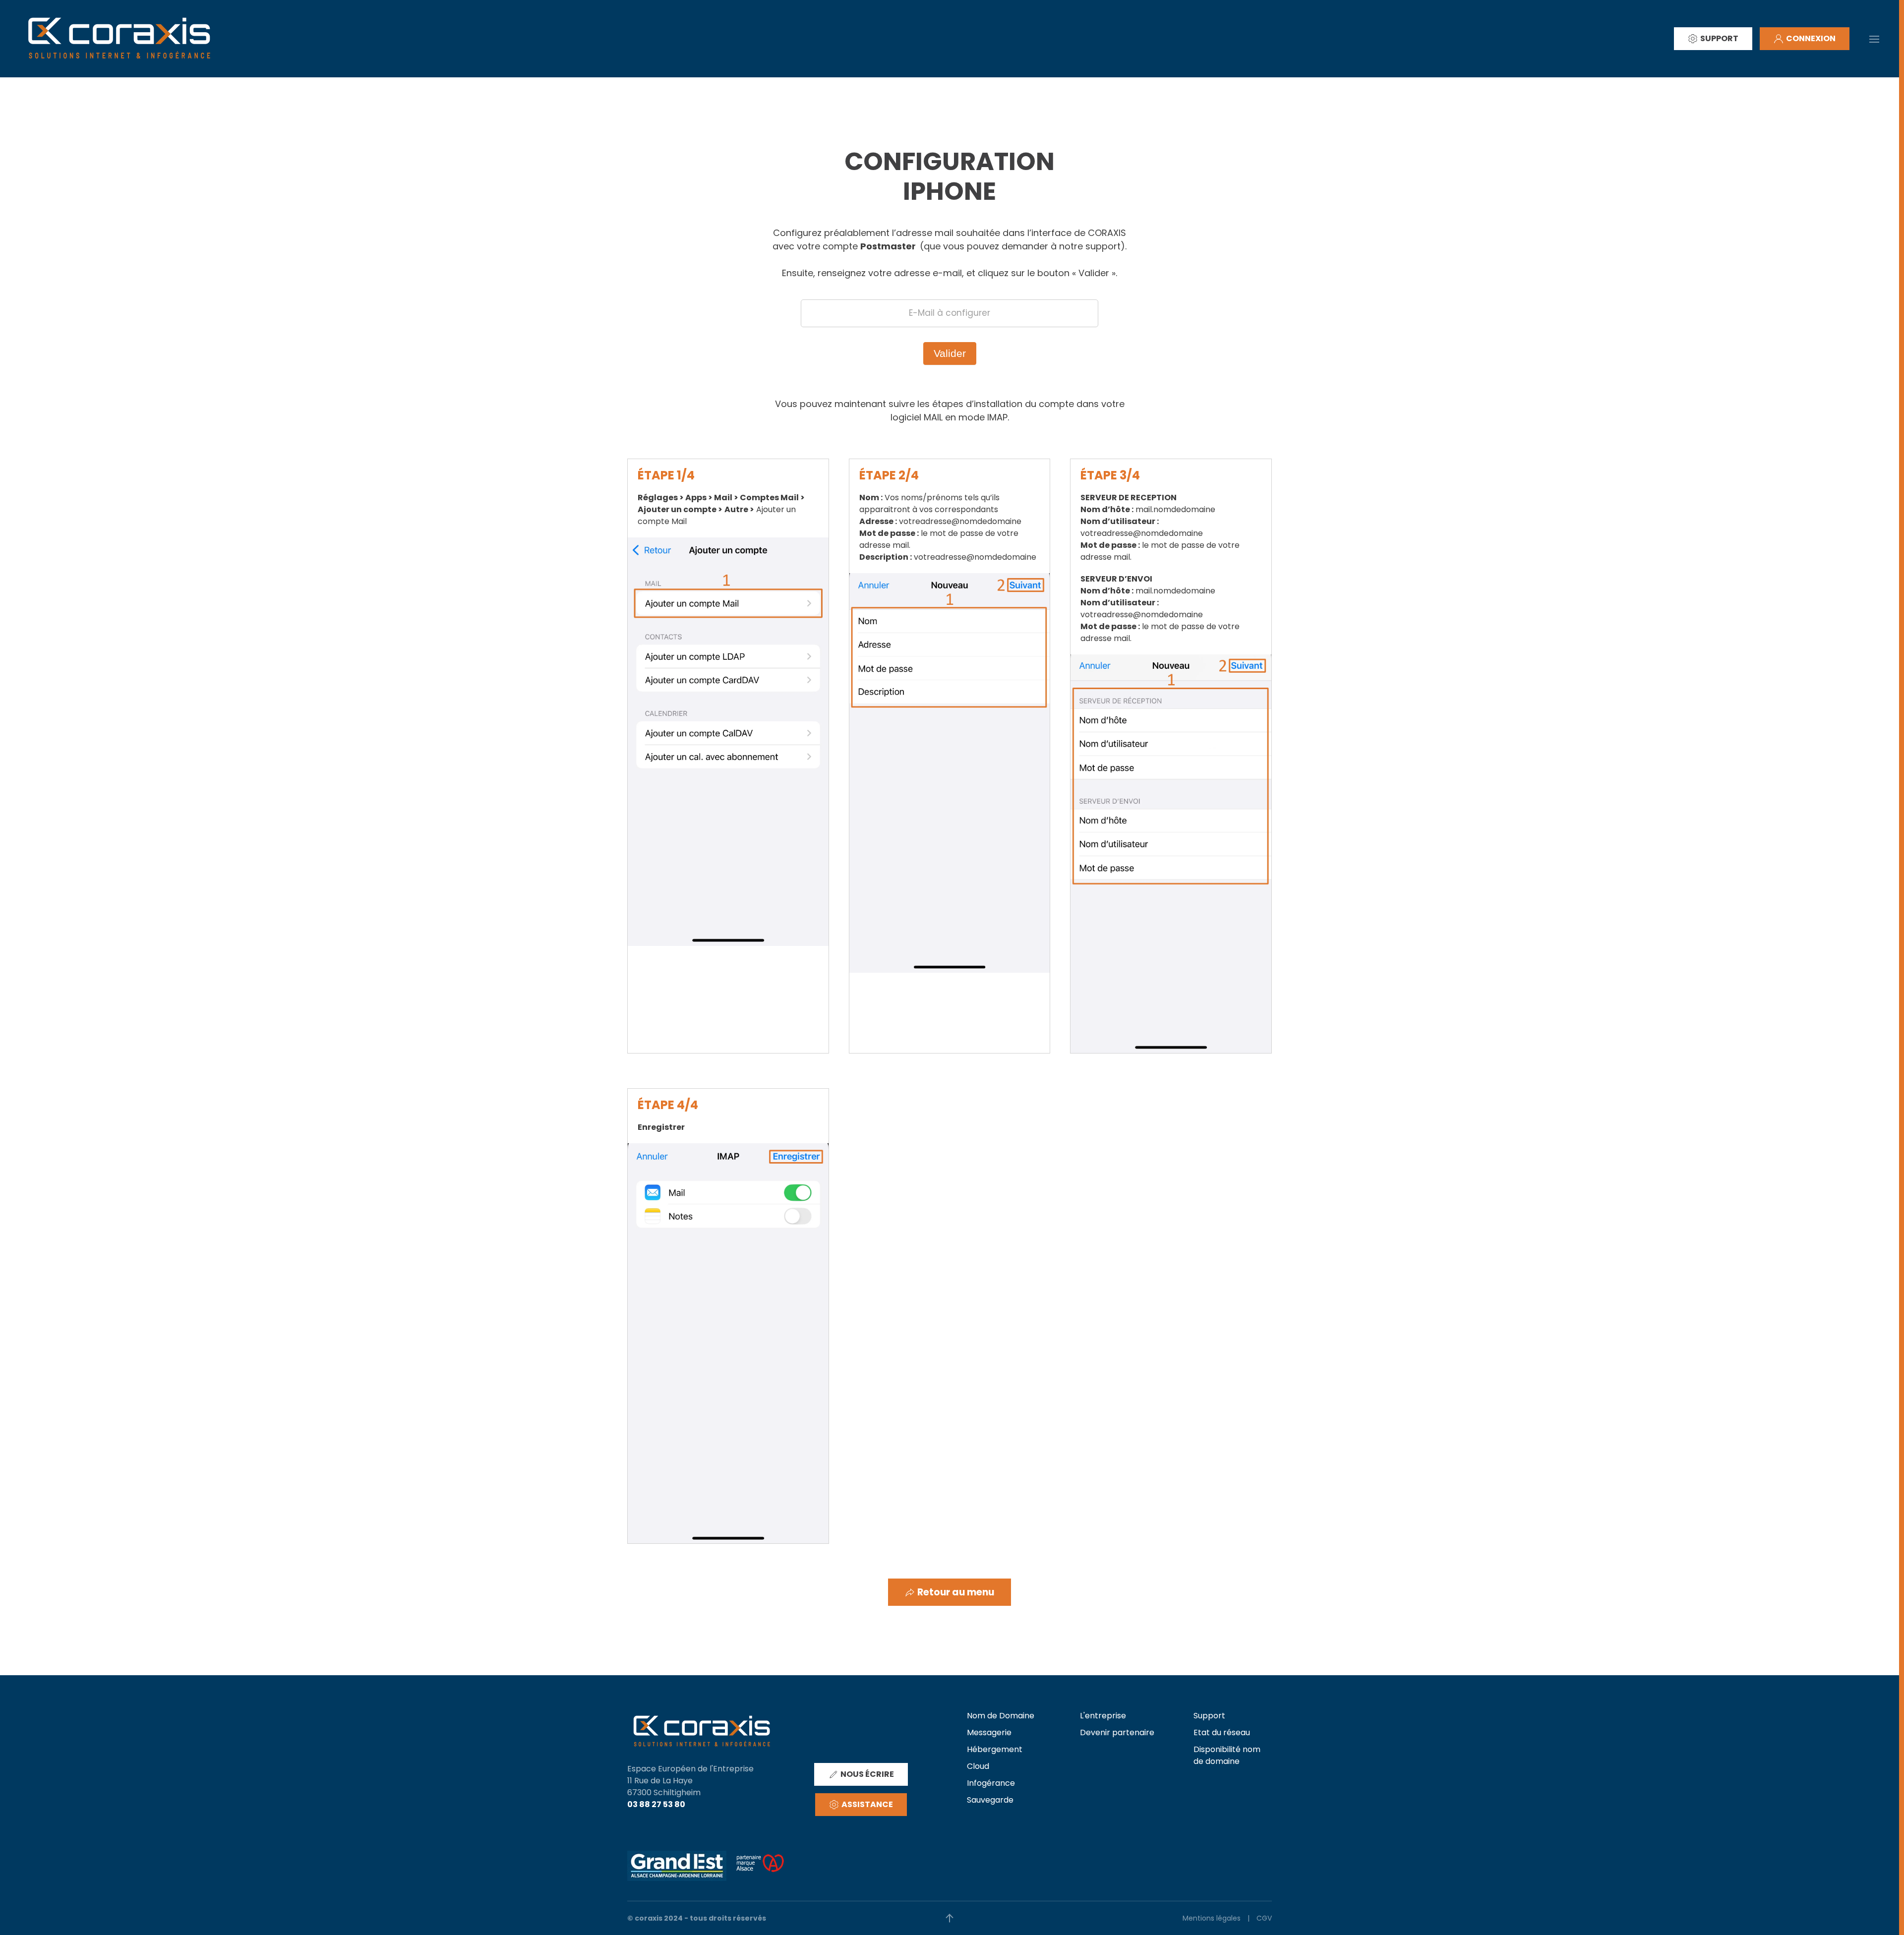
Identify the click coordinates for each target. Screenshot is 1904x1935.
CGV (1264, 1918)
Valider (950, 353)
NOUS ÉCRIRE (867, 1774)
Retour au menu (956, 1592)
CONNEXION (1811, 38)
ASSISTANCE (867, 1804)
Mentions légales (1212, 1918)
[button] (1874, 38)
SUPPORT (1719, 38)
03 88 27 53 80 (656, 1804)
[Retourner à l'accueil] (119, 39)
